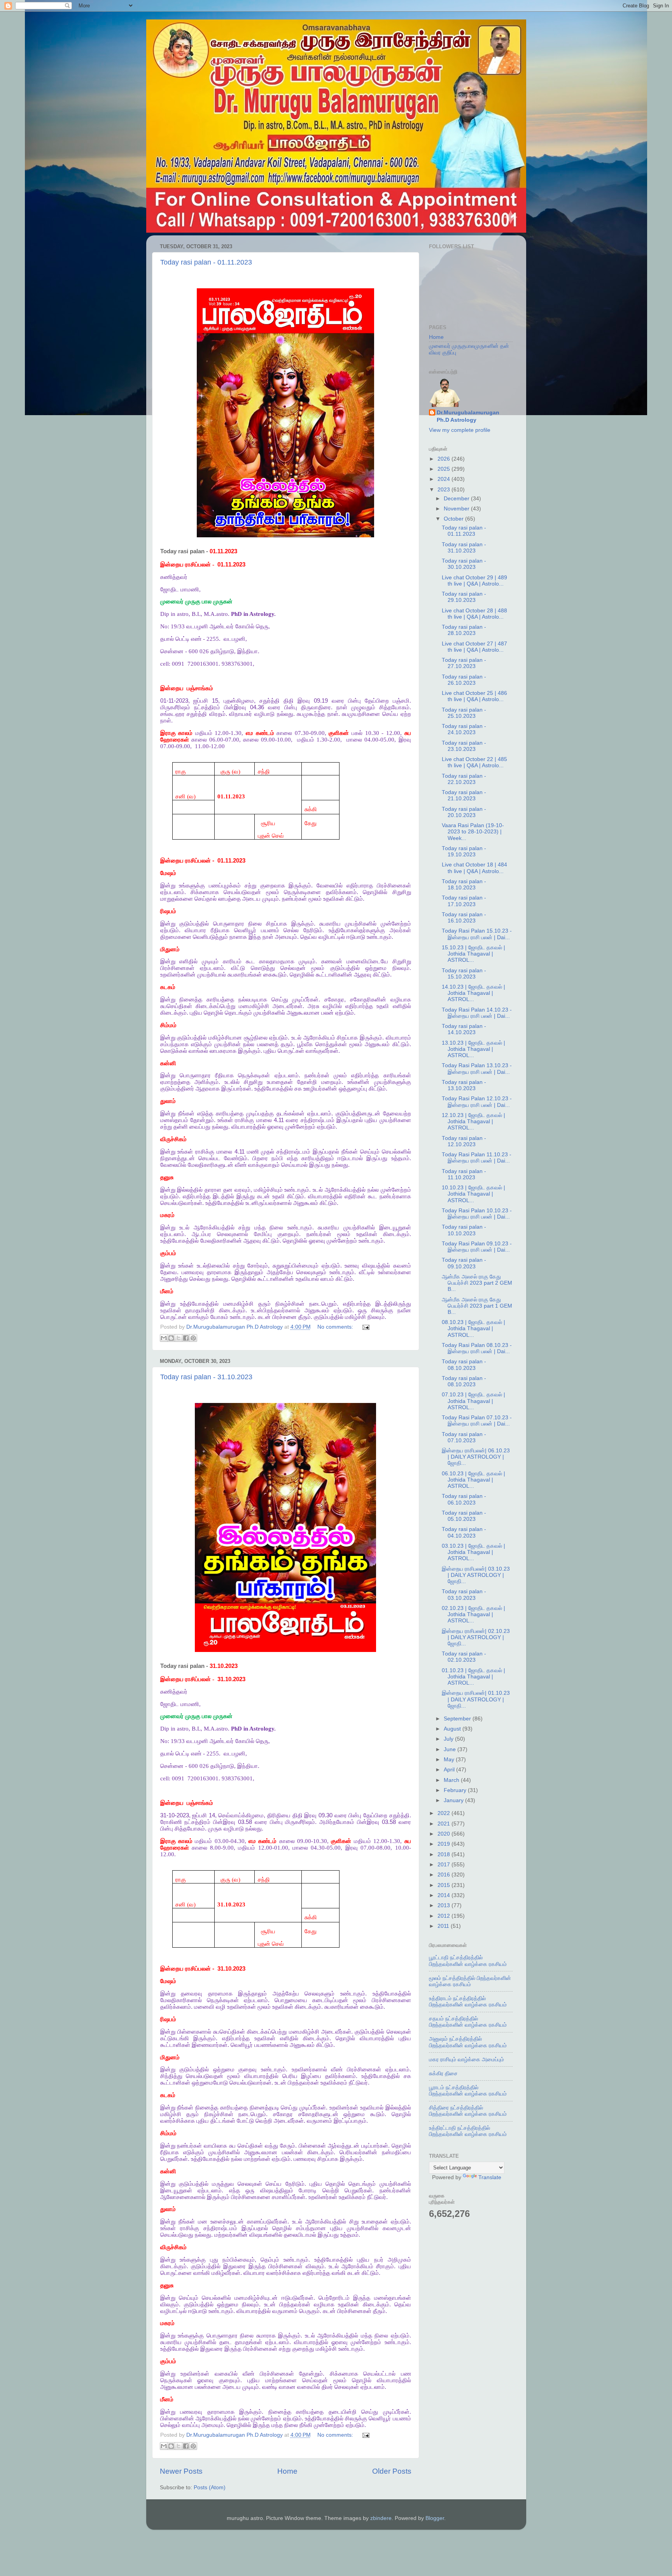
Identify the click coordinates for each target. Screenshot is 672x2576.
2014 (444, 1895)
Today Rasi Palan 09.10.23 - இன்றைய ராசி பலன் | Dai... (477, 1247)
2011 (444, 1926)
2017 (444, 1865)
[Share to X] (178, 1338)
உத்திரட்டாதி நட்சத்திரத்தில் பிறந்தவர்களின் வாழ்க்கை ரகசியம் (468, 2131)
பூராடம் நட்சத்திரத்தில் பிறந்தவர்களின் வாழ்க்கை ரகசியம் (468, 2091)
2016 (444, 1875)
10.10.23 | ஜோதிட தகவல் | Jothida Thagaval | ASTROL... (473, 1194)
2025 (444, 469)
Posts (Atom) (210, 2487)
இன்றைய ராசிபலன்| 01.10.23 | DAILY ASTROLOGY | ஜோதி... (476, 1699)
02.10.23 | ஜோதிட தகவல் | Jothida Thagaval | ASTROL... (473, 1614)
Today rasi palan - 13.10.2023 (464, 1085)
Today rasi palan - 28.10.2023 (464, 630)
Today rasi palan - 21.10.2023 (464, 795)
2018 (444, 1854)
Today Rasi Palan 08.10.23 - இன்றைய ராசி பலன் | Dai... (477, 1348)
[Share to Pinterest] (193, 1338)
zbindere (381, 2518)
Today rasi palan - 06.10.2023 (464, 1499)
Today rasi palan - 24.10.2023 (464, 729)
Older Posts (392, 2471)
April (450, 1770)
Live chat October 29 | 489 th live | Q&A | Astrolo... (474, 581)
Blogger (435, 2518)
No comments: (336, 1327)
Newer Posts (181, 2471)
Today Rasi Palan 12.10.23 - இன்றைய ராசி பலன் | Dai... (477, 1102)
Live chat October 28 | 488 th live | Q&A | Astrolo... (474, 614)
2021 (444, 1824)
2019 (444, 1844)
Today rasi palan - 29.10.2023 (464, 597)
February (456, 1790)
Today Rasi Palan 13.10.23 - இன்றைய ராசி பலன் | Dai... (477, 1069)
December (457, 499)
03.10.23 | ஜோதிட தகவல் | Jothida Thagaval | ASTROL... (473, 1552)
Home (287, 2471)
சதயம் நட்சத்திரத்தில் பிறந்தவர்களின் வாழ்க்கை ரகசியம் (468, 2022)
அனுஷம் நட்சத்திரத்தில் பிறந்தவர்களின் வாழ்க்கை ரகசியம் (468, 2042)
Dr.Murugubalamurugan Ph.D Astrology (468, 416)
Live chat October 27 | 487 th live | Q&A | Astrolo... (474, 647)
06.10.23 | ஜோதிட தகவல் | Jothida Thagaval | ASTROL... (473, 1480)
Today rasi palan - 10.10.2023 (464, 1230)
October (454, 519)
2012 (444, 1916)
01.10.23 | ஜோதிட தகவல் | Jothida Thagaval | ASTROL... (473, 1677)
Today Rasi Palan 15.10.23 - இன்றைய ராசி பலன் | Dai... (477, 934)
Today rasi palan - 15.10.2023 (464, 974)
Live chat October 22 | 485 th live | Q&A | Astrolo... (474, 762)
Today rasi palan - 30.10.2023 (464, 564)
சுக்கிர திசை (443, 2074)
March (452, 1780)
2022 (444, 1813)
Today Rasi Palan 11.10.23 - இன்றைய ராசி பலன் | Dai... (477, 1158)
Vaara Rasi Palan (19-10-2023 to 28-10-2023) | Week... (473, 832)
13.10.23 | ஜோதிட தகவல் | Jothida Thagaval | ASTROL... (473, 1049)
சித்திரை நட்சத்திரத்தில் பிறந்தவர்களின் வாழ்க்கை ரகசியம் (468, 2111)
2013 (444, 1905)
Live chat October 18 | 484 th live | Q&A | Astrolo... (474, 868)
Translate (490, 2177)
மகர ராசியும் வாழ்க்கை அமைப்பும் (466, 2060)
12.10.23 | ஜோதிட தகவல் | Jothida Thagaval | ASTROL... (473, 1121)
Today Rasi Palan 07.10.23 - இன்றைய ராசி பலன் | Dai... (477, 1421)
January (454, 1800)
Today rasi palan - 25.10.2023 (464, 713)
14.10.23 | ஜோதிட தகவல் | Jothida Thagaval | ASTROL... (473, 993)
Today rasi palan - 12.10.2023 (464, 1141)
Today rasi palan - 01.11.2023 (206, 262)
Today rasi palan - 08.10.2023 (464, 1365)
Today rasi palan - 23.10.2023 (464, 746)
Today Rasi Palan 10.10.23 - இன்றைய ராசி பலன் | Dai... (477, 1214)
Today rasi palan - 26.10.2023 (464, 680)
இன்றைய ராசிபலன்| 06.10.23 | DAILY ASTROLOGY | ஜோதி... (476, 1457)
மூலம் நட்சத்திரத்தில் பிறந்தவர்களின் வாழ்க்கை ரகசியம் (470, 1981)
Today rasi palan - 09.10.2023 (464, 1263)
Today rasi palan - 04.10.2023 (464, 1532)
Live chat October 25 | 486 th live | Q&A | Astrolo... (474, 696)
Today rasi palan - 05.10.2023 (464, 1516)
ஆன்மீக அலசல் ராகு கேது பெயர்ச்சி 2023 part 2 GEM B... (477, 1283)
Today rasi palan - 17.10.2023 (464, 901)
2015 (444, 1885)
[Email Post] (365, 1327)
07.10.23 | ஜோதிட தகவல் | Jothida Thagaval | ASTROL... (473, 1401)
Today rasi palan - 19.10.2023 (464, 851)
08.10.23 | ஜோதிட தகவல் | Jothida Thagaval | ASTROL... (473, 1328)
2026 (444, 459)
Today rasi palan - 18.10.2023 (464, 885)
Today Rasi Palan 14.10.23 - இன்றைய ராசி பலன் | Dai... (477, 1013)
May (450, 1760)
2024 (444, 479)
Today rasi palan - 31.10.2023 (206, 1377)
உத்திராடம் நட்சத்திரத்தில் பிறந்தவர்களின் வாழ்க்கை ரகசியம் (468, 2002)
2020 (444, 1834)
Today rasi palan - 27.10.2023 (464, 663)
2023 (444, 490)
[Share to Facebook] (186, 1338)
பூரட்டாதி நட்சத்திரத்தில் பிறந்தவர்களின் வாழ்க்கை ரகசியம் (468, 1961)
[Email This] (164, 1338)
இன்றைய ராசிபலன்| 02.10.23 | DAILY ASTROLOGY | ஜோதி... (476, 1637)
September (458, 1719)
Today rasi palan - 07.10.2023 (464, 1437)
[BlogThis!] (171, 1338)
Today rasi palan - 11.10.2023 (464, 1174)
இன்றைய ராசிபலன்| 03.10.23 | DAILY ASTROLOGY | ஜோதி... (476, 1575)
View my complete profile (460, 430)
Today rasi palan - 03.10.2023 (464, 1595)
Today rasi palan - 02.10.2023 (464, 1657)
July (449, 1739)
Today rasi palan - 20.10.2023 (464, 812)
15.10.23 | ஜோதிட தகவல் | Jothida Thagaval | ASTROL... (473, 954)
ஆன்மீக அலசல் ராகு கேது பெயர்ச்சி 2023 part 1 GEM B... (477, 1306)
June (451, 1749)
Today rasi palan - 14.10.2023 (464, 1029)
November (457, 509)
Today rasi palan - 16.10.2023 (464, 918)
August (453, 1729)
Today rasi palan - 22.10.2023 (464, 779)
